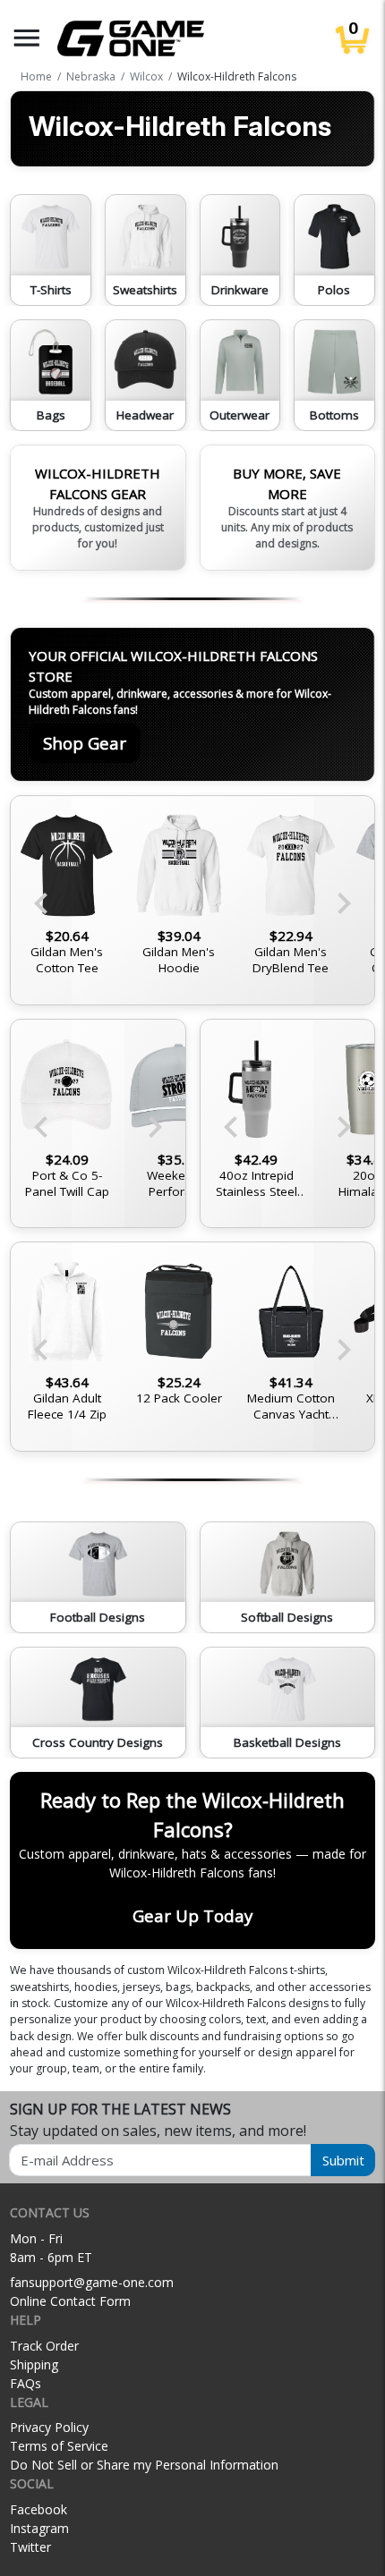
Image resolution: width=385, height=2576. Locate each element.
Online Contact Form (70, 2301)
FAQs (26, 2383)
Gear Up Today (192, 1915)
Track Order (44, 2346)
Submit (343, 2160)
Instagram (39, 2528)
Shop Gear (85, 743)
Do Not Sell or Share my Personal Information (144, 2465)
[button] (27, 38)
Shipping (34, 2364)
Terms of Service (59, 2446)
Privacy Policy (49, 2427)
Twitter (30, 2547)
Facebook (38, 2509)
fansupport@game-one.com (92, 2282)
